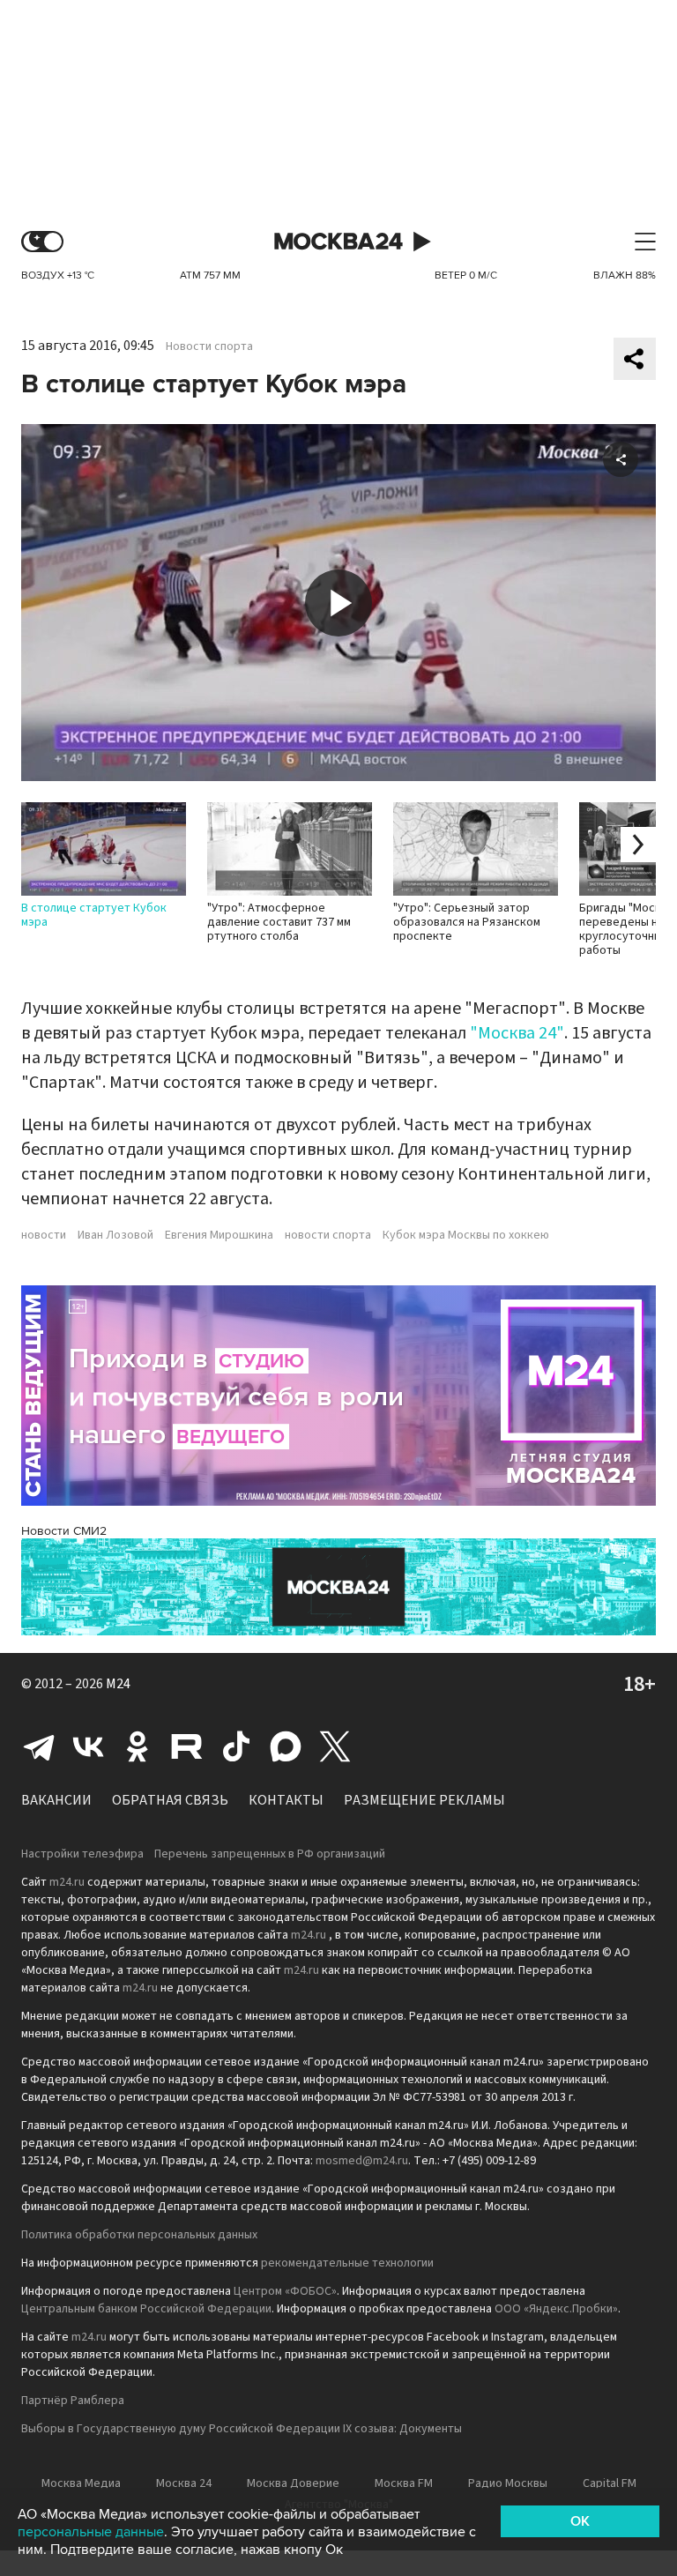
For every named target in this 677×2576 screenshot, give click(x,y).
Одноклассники (138, 1746)
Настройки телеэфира (82, 1854)
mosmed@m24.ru (362, 2161)
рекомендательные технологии (347, 2263)
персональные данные (91, 2532)
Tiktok (236, 1746)
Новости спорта (209, 346)
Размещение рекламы (424, 1800)
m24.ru (67, 1882)
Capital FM (610, 2483)
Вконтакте (88, 1746)
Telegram (39, 1746)
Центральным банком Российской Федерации (146, 2309)
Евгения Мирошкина (219, 1235)
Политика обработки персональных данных (139, 2235)
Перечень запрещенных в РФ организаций (270, 1854)
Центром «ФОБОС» (285, 2291)
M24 (118, 1684)
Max (286, 1746)
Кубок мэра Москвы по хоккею (466, 1235)
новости (44, 1235)
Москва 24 (338, 242)
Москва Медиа (81, 2483)
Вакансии (56, 1800)
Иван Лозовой (115, 1235)
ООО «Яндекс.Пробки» (556, 2309)
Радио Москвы (508, 2483)
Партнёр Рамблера (73, 2401)
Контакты (286, 1800)
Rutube (187, 1746)
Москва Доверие (293, 2483)
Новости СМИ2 (64, 1531)
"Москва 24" (517, 1033)
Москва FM (404, 2483)
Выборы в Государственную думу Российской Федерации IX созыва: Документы (242, 2429)
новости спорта (328, 1235)
